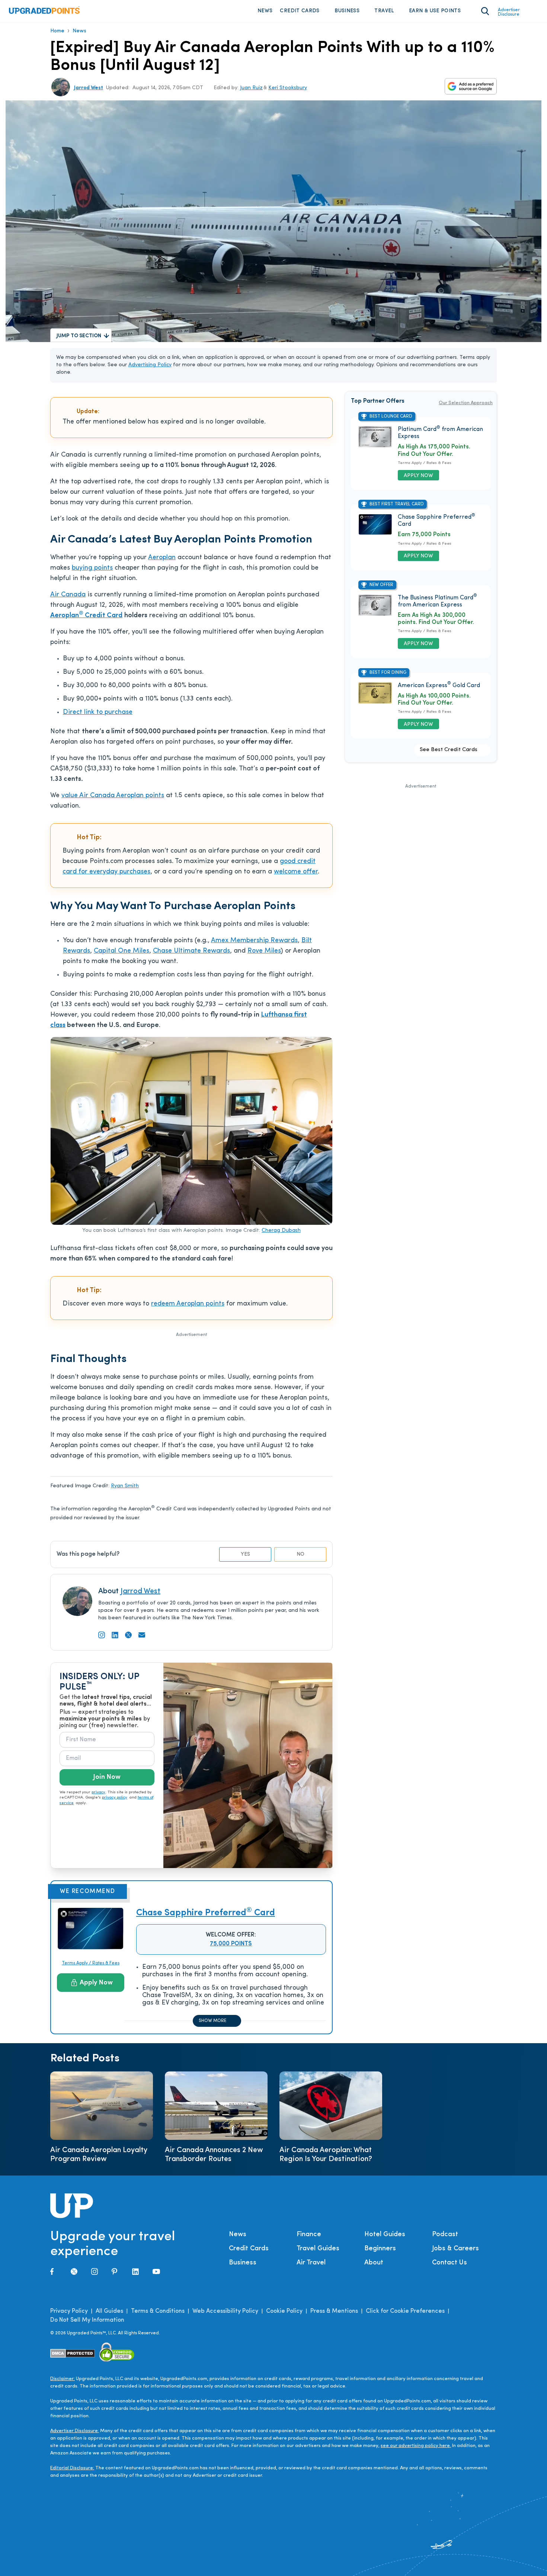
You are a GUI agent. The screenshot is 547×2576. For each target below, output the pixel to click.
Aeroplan (162, 558)
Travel (384, 11)
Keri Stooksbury (288, 88)
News (265, 11)
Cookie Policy (284, 2311)
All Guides (109, 2311)
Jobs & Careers (455, 2249)
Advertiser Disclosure (509, 12)
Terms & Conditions (158, 2311)
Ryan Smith (125, 1486)
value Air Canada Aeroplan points (113, 796)
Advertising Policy (150, 365)
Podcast (445, 2235)
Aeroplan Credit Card (86, 616)
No (300, 1554)
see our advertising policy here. (416, 2446)
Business (347, 11)
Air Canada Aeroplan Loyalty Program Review (99, 2155)
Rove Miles (264, 951)
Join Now (107, 1777)
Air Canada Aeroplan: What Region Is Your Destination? (326, 2155)
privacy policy (115, 1798)
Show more (212, 2021)
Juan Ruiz (251, 88)
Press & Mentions (334, 2311)
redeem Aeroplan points (188, 1304)
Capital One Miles (121, 951)
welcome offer (296, 872)
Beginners (380, 2249)
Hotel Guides (385, 2235)
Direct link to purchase (98, 712)
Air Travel (311, 2263)
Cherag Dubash (281, 1231)
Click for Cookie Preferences (405, 2311)
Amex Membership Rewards (254, 941)
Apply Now (96, 1983)
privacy (98, 1792)
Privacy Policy (69, 2311)
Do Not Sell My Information (87, 2320)
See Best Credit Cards (449, 750)
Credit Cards (300, 11)
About (374, 2263)
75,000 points (231, 1944)
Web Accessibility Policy (225, 2311)
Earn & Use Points (435, 11)
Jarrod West (89, 88)
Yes (245, 1554)
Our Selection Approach (466, 403)
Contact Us (450, 2263)
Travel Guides (318, 2249)
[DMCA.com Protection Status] (73, 2353)
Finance (309, 2235)
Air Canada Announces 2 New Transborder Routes (214, 2155)
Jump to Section (79, 336)
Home (57, 31)
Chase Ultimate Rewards (191, 951)
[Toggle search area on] (485, 11)
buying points (92, 568)
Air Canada (68, 595)
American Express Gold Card (439, 686)
